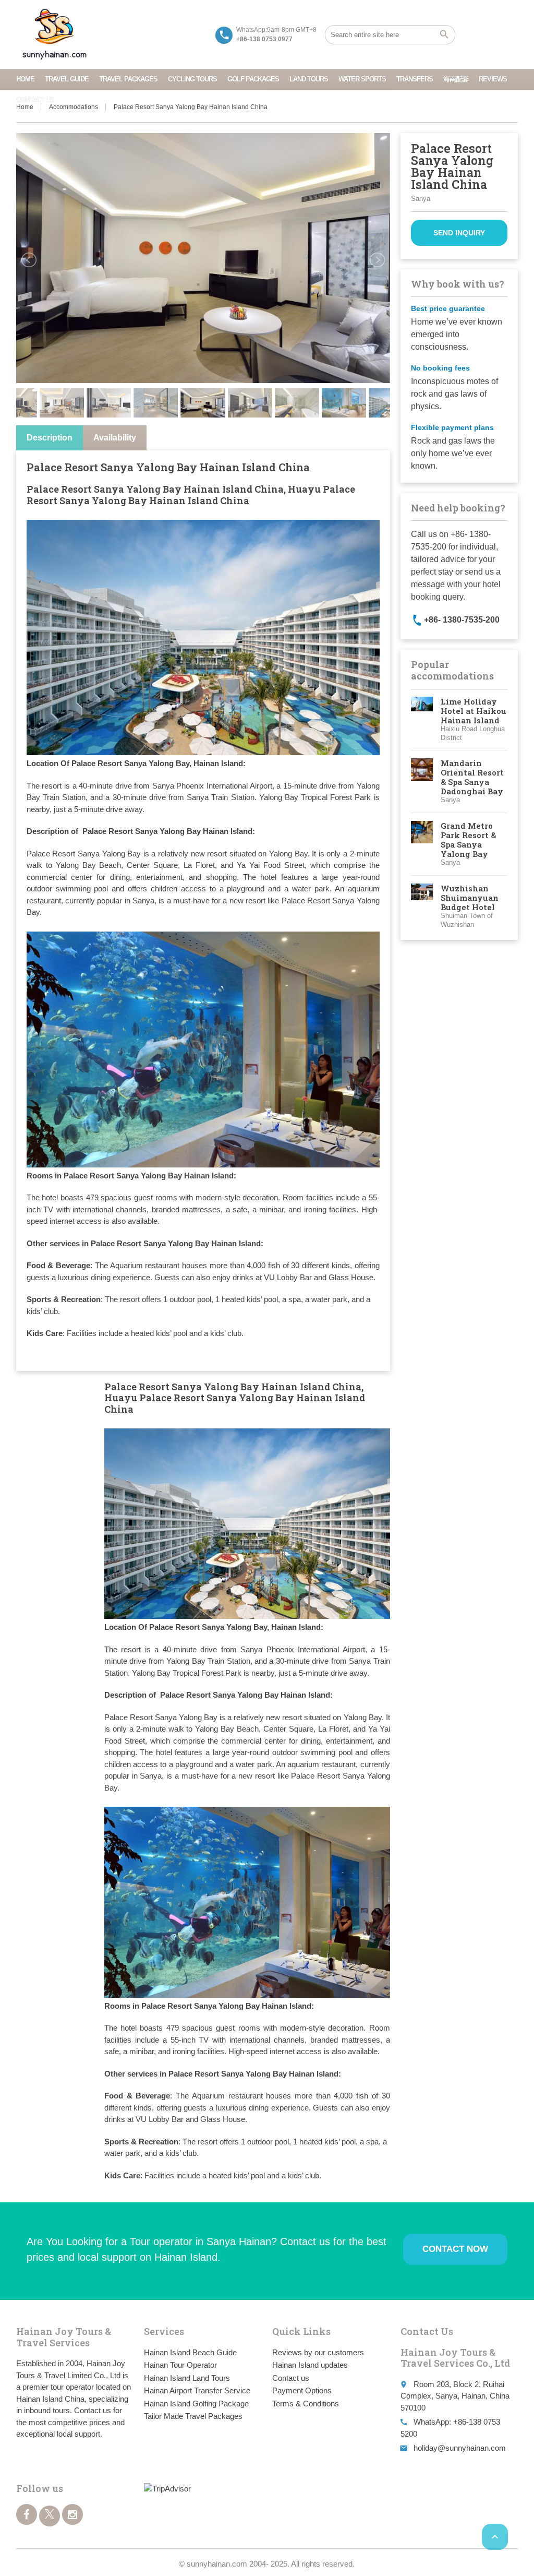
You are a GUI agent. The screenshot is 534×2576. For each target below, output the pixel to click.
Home (25, 79)
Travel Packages (128, 79)
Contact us (35, 100)
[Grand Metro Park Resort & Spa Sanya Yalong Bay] (422, 844)
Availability (115, 438)
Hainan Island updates (310, 2365)
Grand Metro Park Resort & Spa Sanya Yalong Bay (468, 840)
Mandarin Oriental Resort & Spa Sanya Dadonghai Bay (472, 777)
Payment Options (302, 2390)
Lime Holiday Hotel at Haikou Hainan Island (474, 711)
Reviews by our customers (318, 2352)
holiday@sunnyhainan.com (460, 2448)
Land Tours (309, 79)
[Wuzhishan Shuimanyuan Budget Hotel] (422, 907)
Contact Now (455, 2249)
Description (50, 438)
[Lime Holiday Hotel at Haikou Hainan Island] (422, 720)
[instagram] (72, 2514)
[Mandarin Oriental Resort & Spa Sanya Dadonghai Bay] (422, 782)
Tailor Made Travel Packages (193, 2416)
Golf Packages (253, 79)
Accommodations (74, 107)
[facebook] (27, 2514)
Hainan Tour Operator (180, 2365)
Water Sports (362, 79)
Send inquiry (459, 233)
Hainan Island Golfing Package (196, 2404)
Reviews (493, 79)
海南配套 (456, 79)
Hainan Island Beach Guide (190, 2352)
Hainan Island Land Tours (187, 2378)
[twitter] (50, 2516)
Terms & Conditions (306, 2404)
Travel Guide (67, 79)
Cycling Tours (192, 79)
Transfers (415, 79)
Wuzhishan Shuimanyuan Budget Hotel (470, 898)
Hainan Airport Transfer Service (197, 2390)
